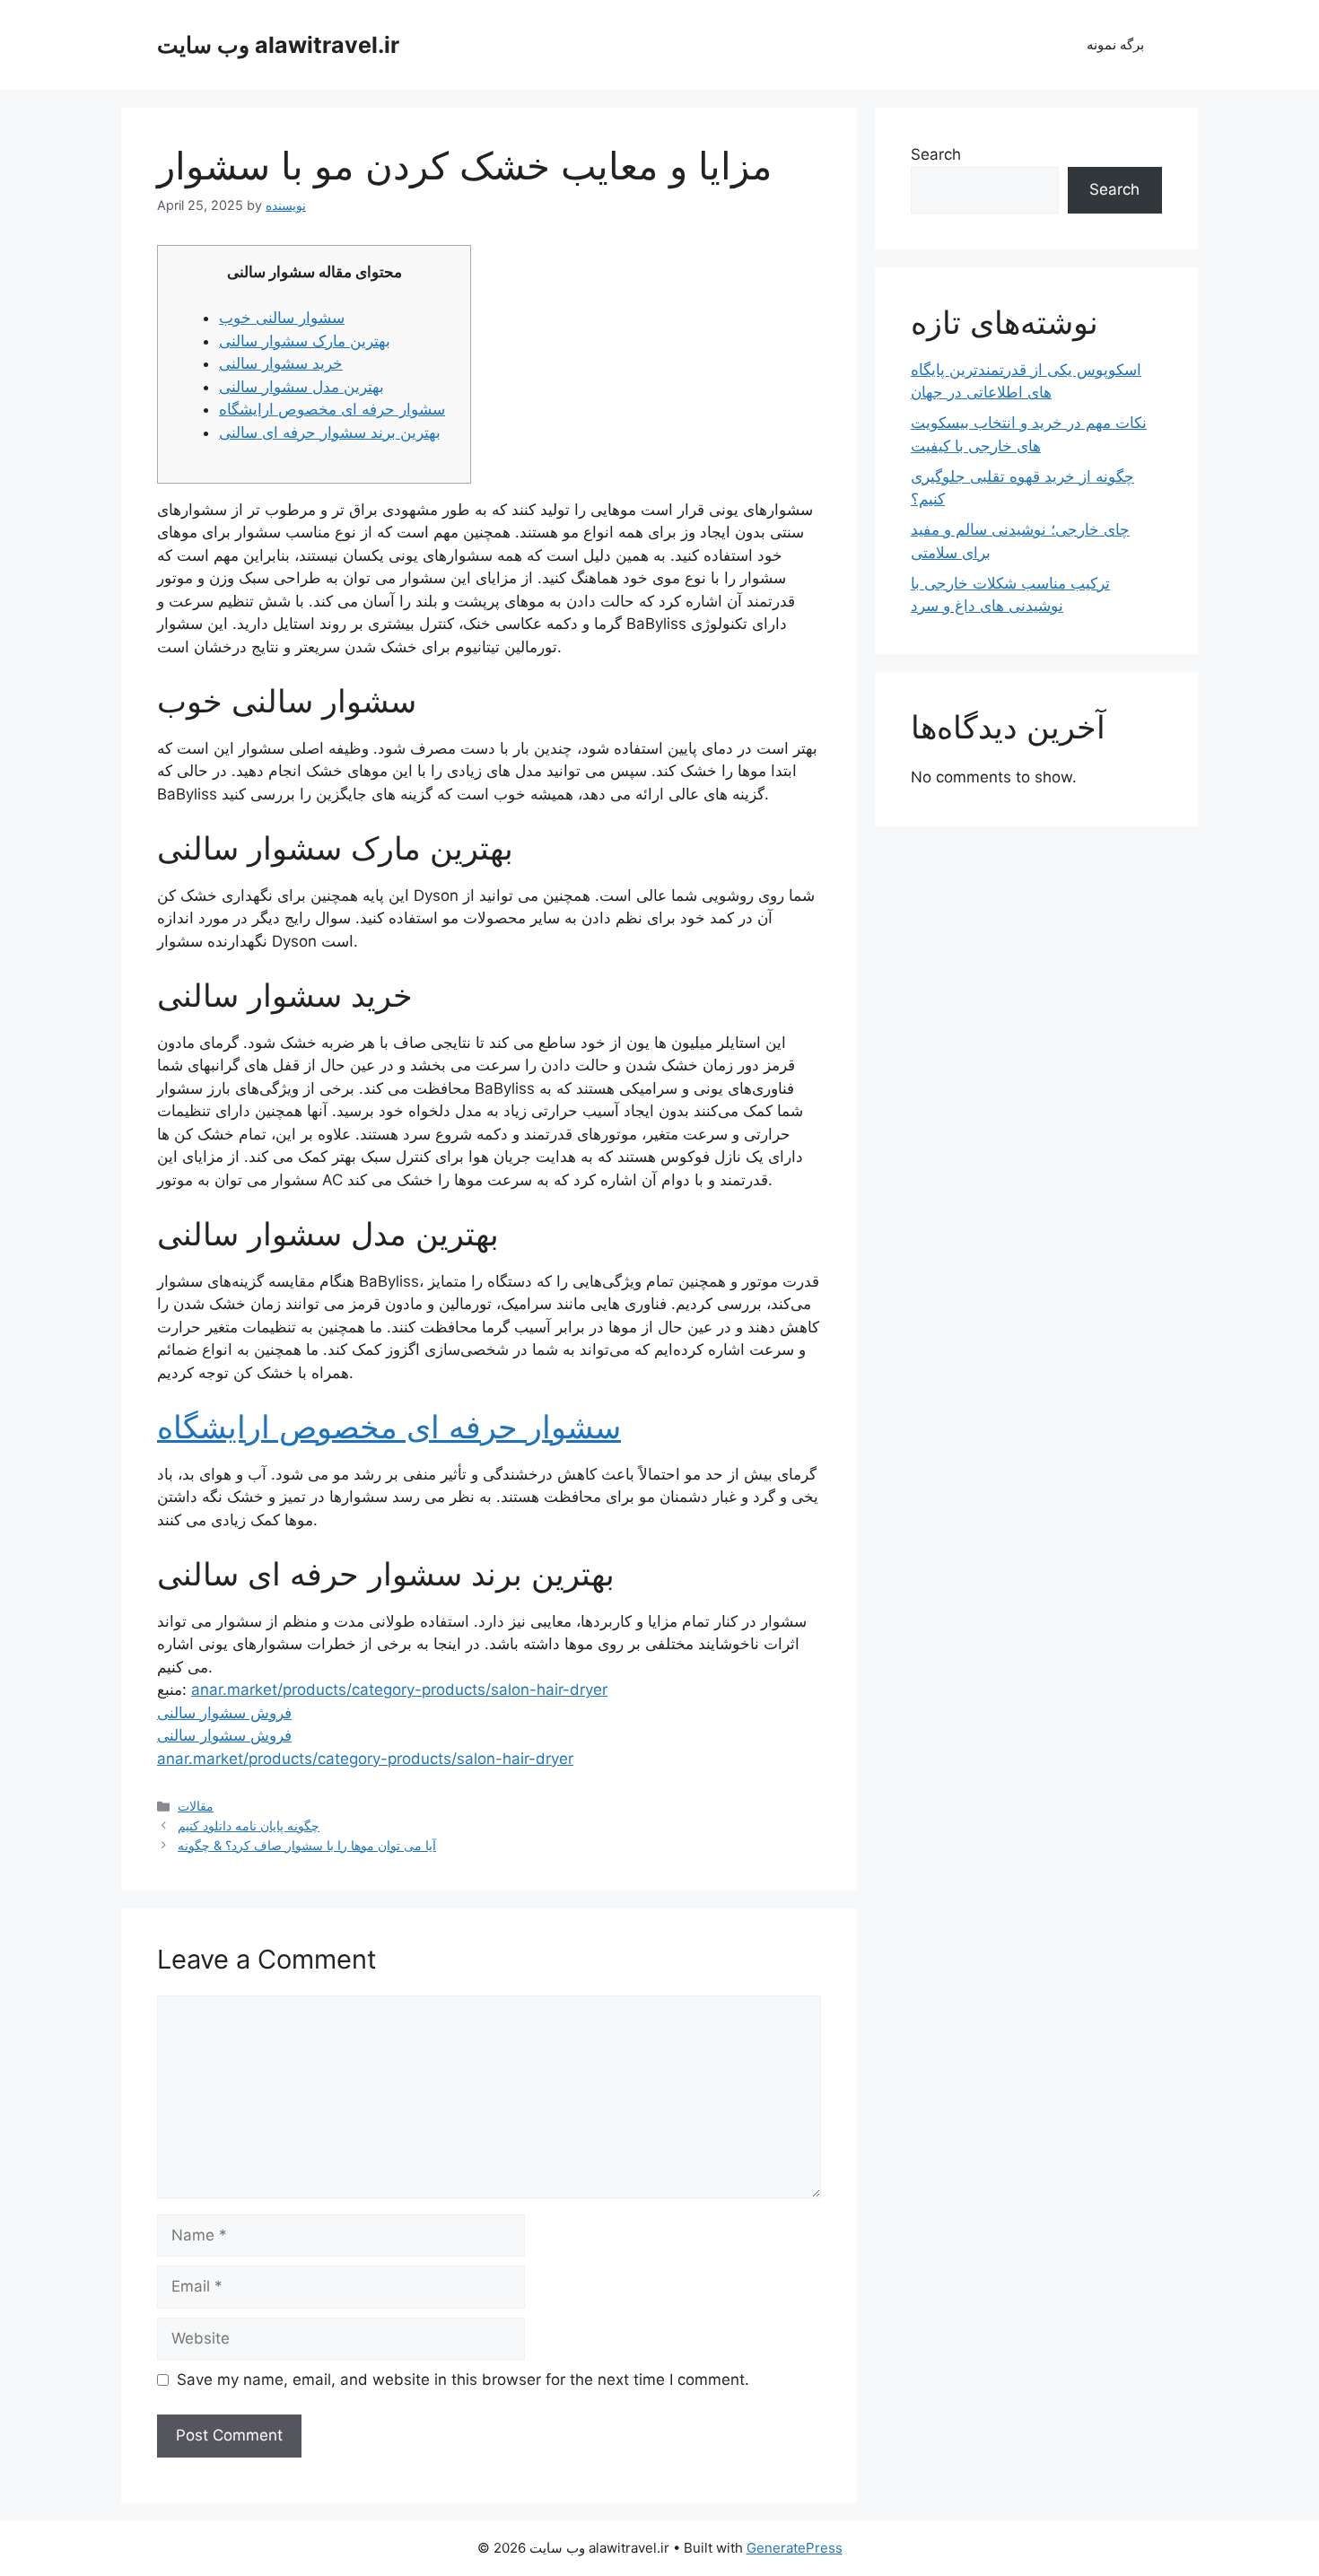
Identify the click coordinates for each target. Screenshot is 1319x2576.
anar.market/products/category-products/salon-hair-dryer (399, 1690)
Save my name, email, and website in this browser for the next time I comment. (463, 2380)
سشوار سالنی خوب (282, 318)
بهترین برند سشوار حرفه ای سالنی (330, 432)
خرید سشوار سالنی (281, 363)
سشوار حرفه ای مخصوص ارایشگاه (332, 409)
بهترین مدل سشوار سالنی (301, 387)
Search (936, 154)
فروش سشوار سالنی (224, 1713)
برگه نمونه (1115, 44)
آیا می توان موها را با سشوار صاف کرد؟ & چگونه (307, 1845)
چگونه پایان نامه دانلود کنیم (249, 1825)
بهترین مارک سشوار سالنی (305, 341)
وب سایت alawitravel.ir (278, 45)
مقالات (196, 1806)
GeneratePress (795, 2548)
